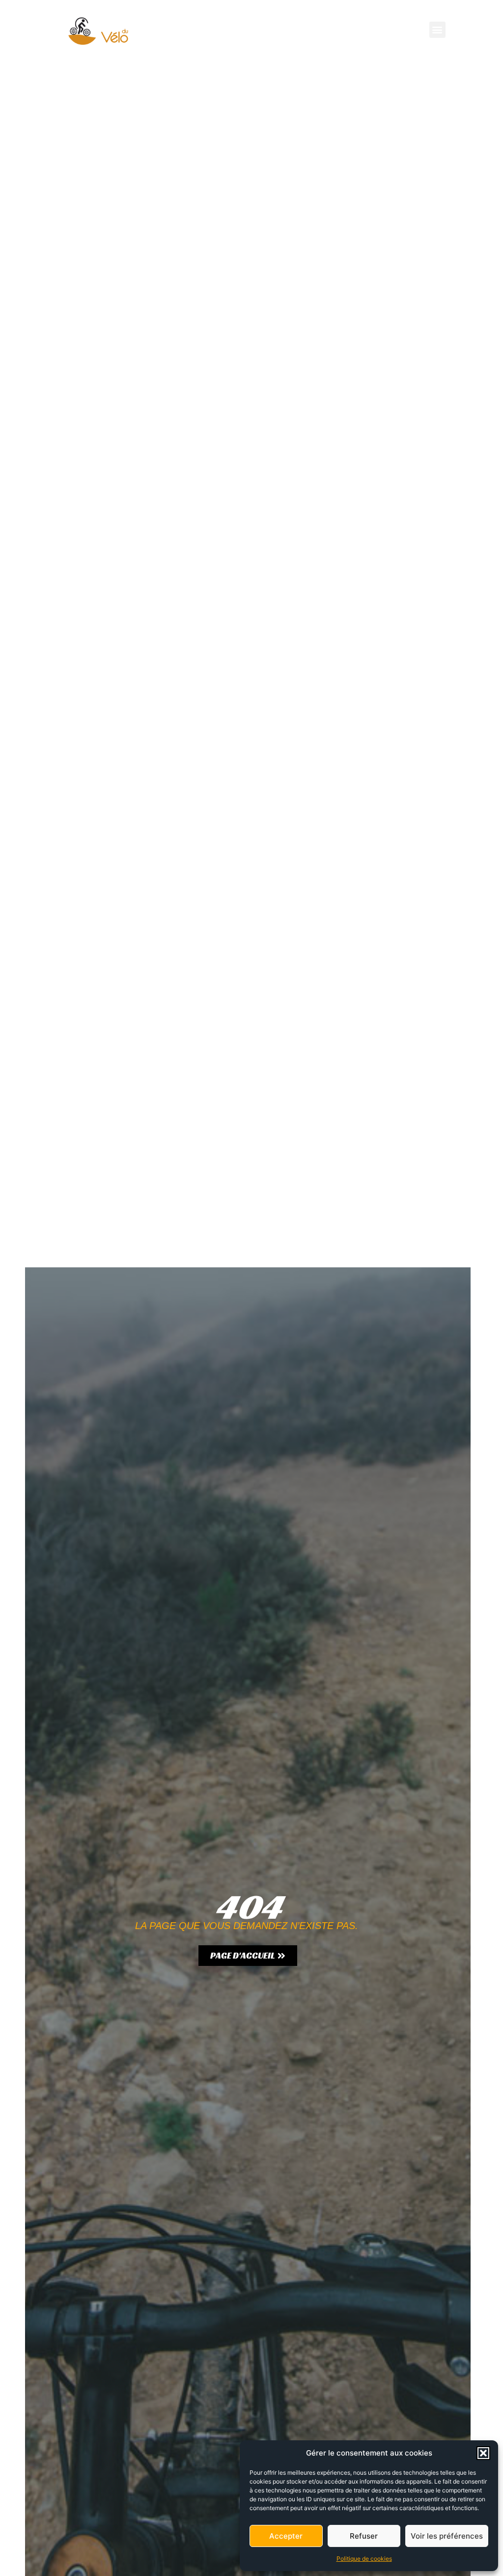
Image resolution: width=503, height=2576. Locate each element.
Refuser (364, 2536)
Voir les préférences (447, 2536)
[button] (483, 2453)
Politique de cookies (364, 2559)
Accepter (286, 2536)
